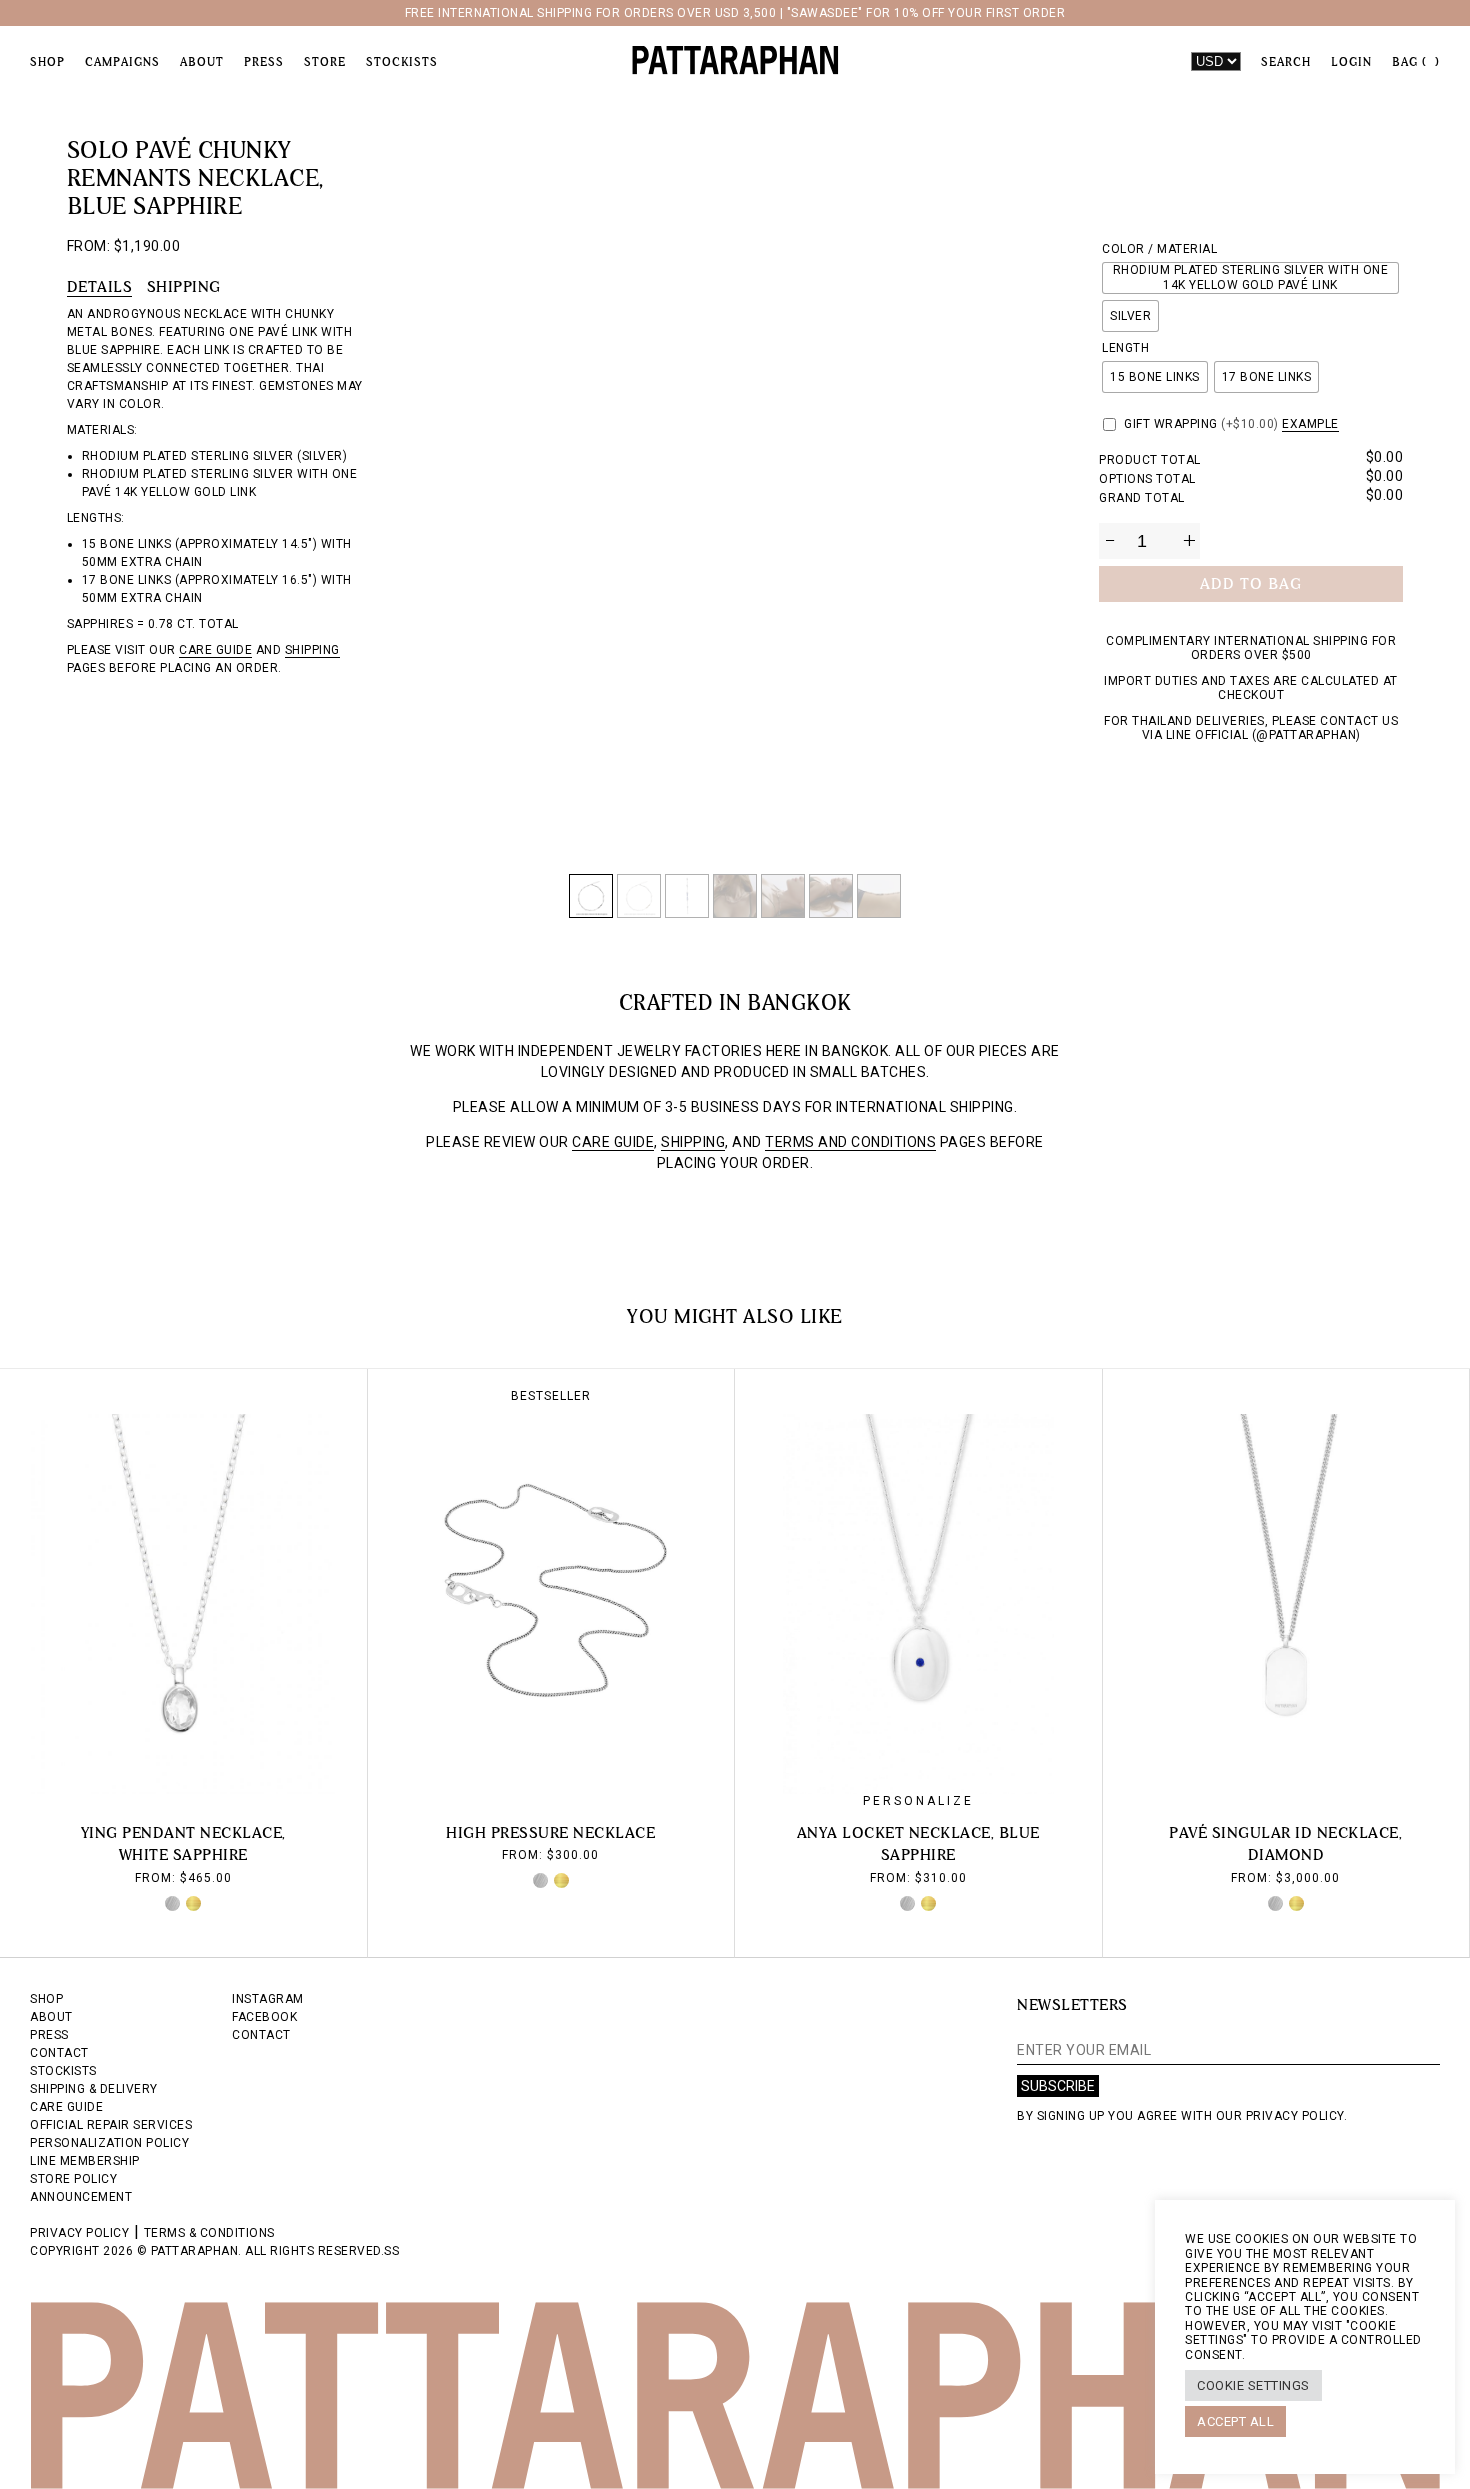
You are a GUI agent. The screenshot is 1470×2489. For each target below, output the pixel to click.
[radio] (1250, 278)
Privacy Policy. (1297, 2116)
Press (264, 62)
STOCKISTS (63, 2071)
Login (1351, 62)
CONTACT (59, 2053)
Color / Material (1159, 249)
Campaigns (122, 62)
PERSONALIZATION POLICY (109, 2143)
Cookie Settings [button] (1253, 2385)
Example (1310, 424)
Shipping (184, 286)
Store (325, 62)
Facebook (264, 2017)
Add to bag (1251, 583)
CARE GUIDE (613, 1142)
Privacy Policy (79, 2233)
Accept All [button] (1235, 2421)
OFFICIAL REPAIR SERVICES (111, 2125)
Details (100, 286)
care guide (215, 650)
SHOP (46, 1999)
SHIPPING (693, 1142)
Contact (261, 2035)
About (202, 62)
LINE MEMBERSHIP (85, 2161)
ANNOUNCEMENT (81, 2197)
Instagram (268, 1999)
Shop (47, 62)
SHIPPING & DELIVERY (94, 2089)
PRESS (49, 2035)
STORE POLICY (73, 2179)
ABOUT (51, 2017)
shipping (312, 650)
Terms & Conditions (209, 2233)
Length (1125, 348)
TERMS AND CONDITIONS (850, 1142)
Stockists (402, 62)
